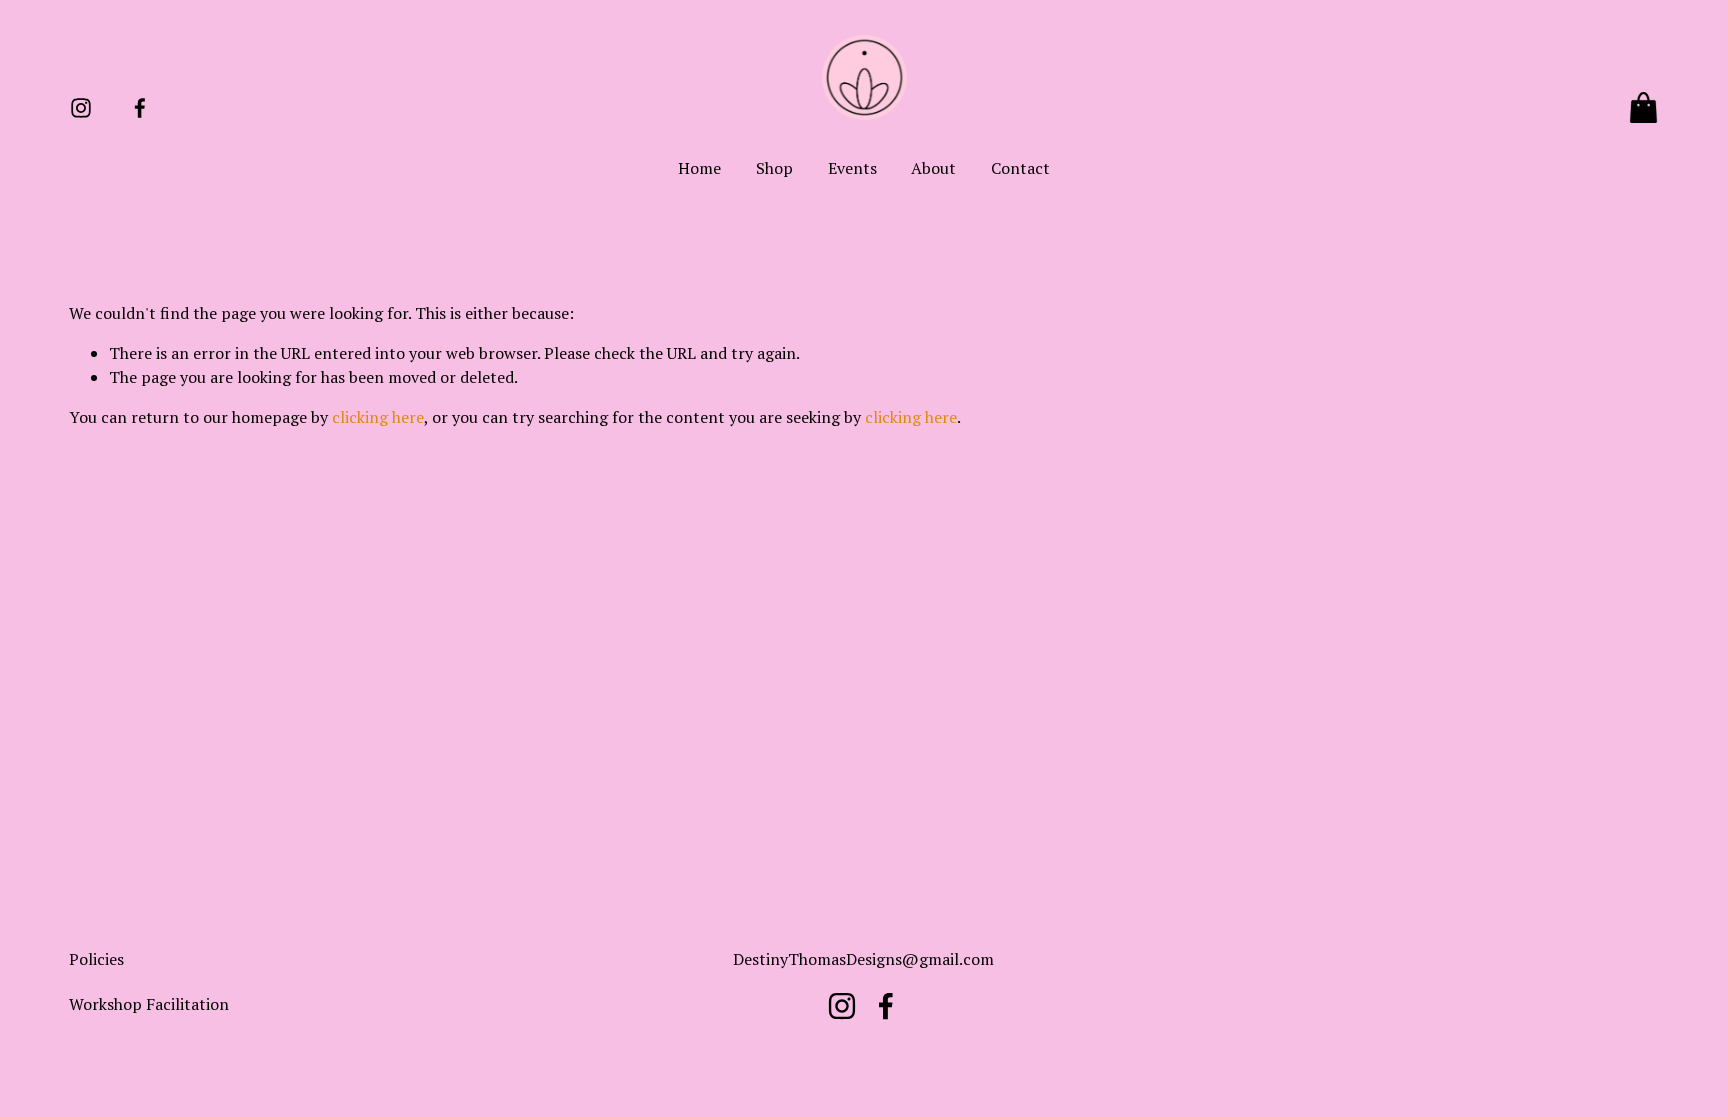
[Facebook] (140, 108)
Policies (96, 959)
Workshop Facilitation (149, 1004)
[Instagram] (81, 108)
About (933, 168)
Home (699, 168)
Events (852, 168)
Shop (774, 168)
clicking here (378, 417)
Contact (1020, 168)
